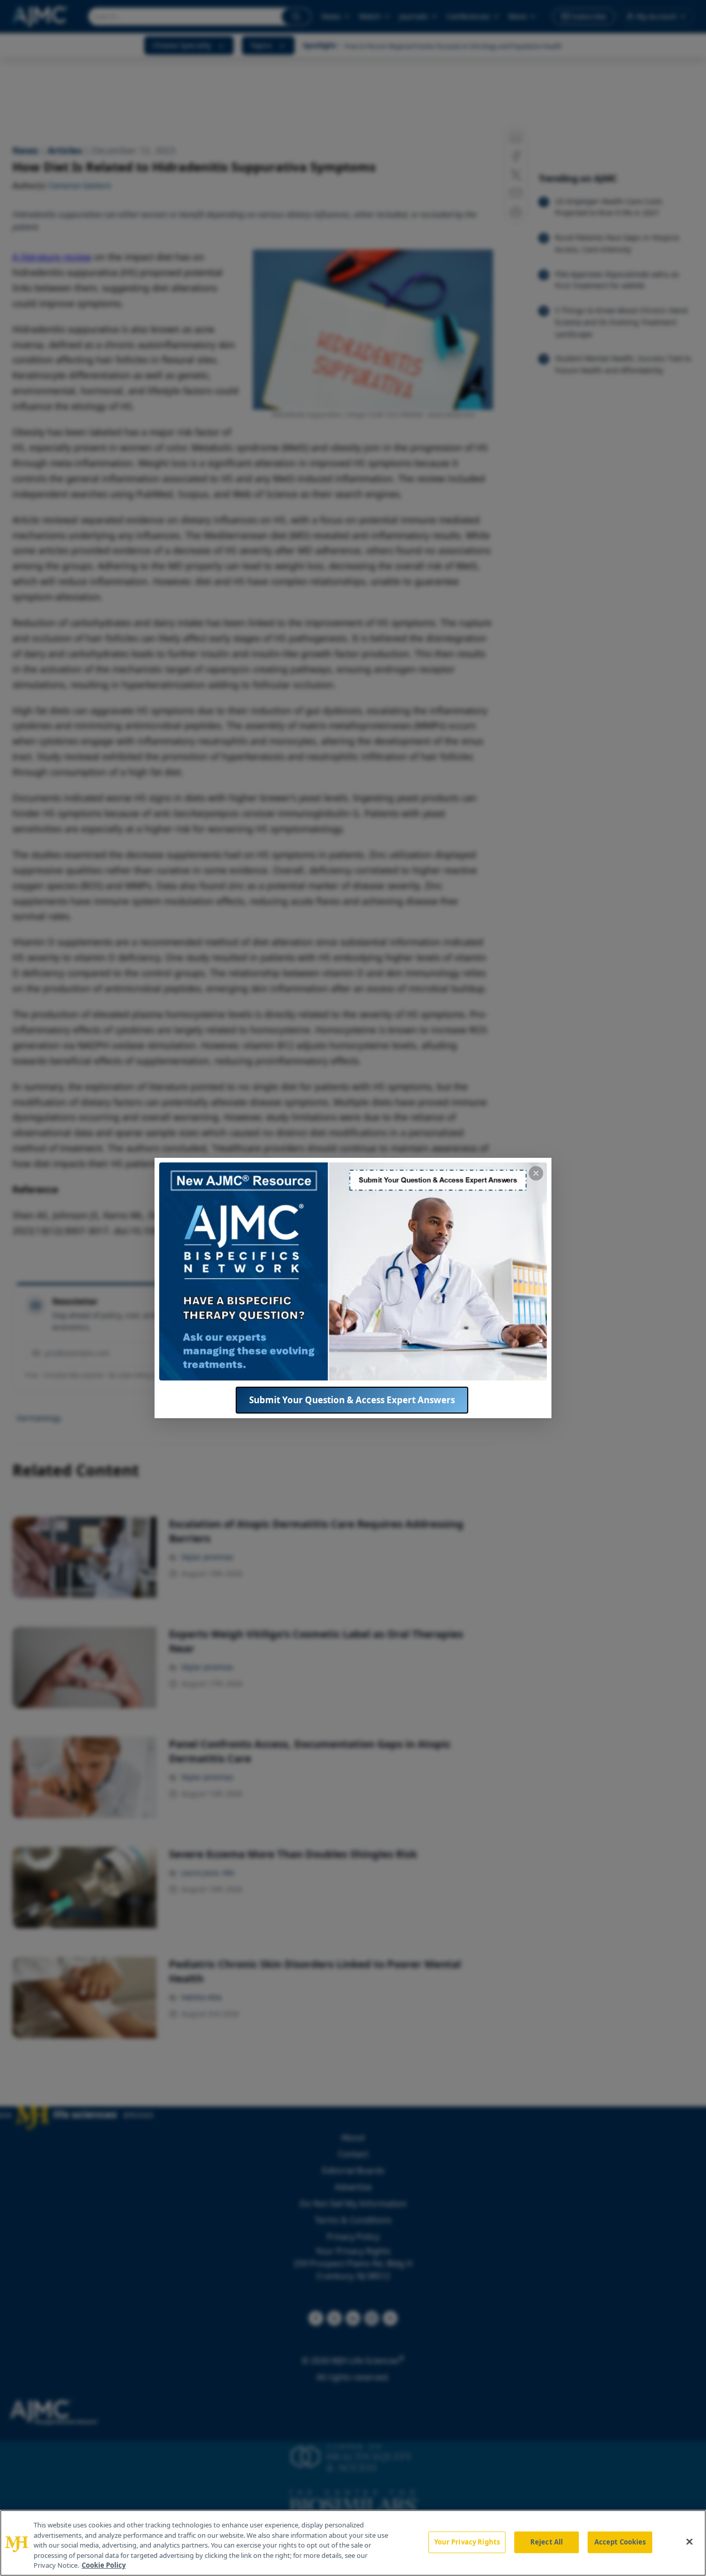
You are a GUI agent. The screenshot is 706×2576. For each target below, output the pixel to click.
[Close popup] (536, 1173)
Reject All (547, 2542)
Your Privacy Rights (467, 2542)
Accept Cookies (620, 2542)
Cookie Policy (104, 2565)
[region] (353, 2543)
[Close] (689, 2542)
